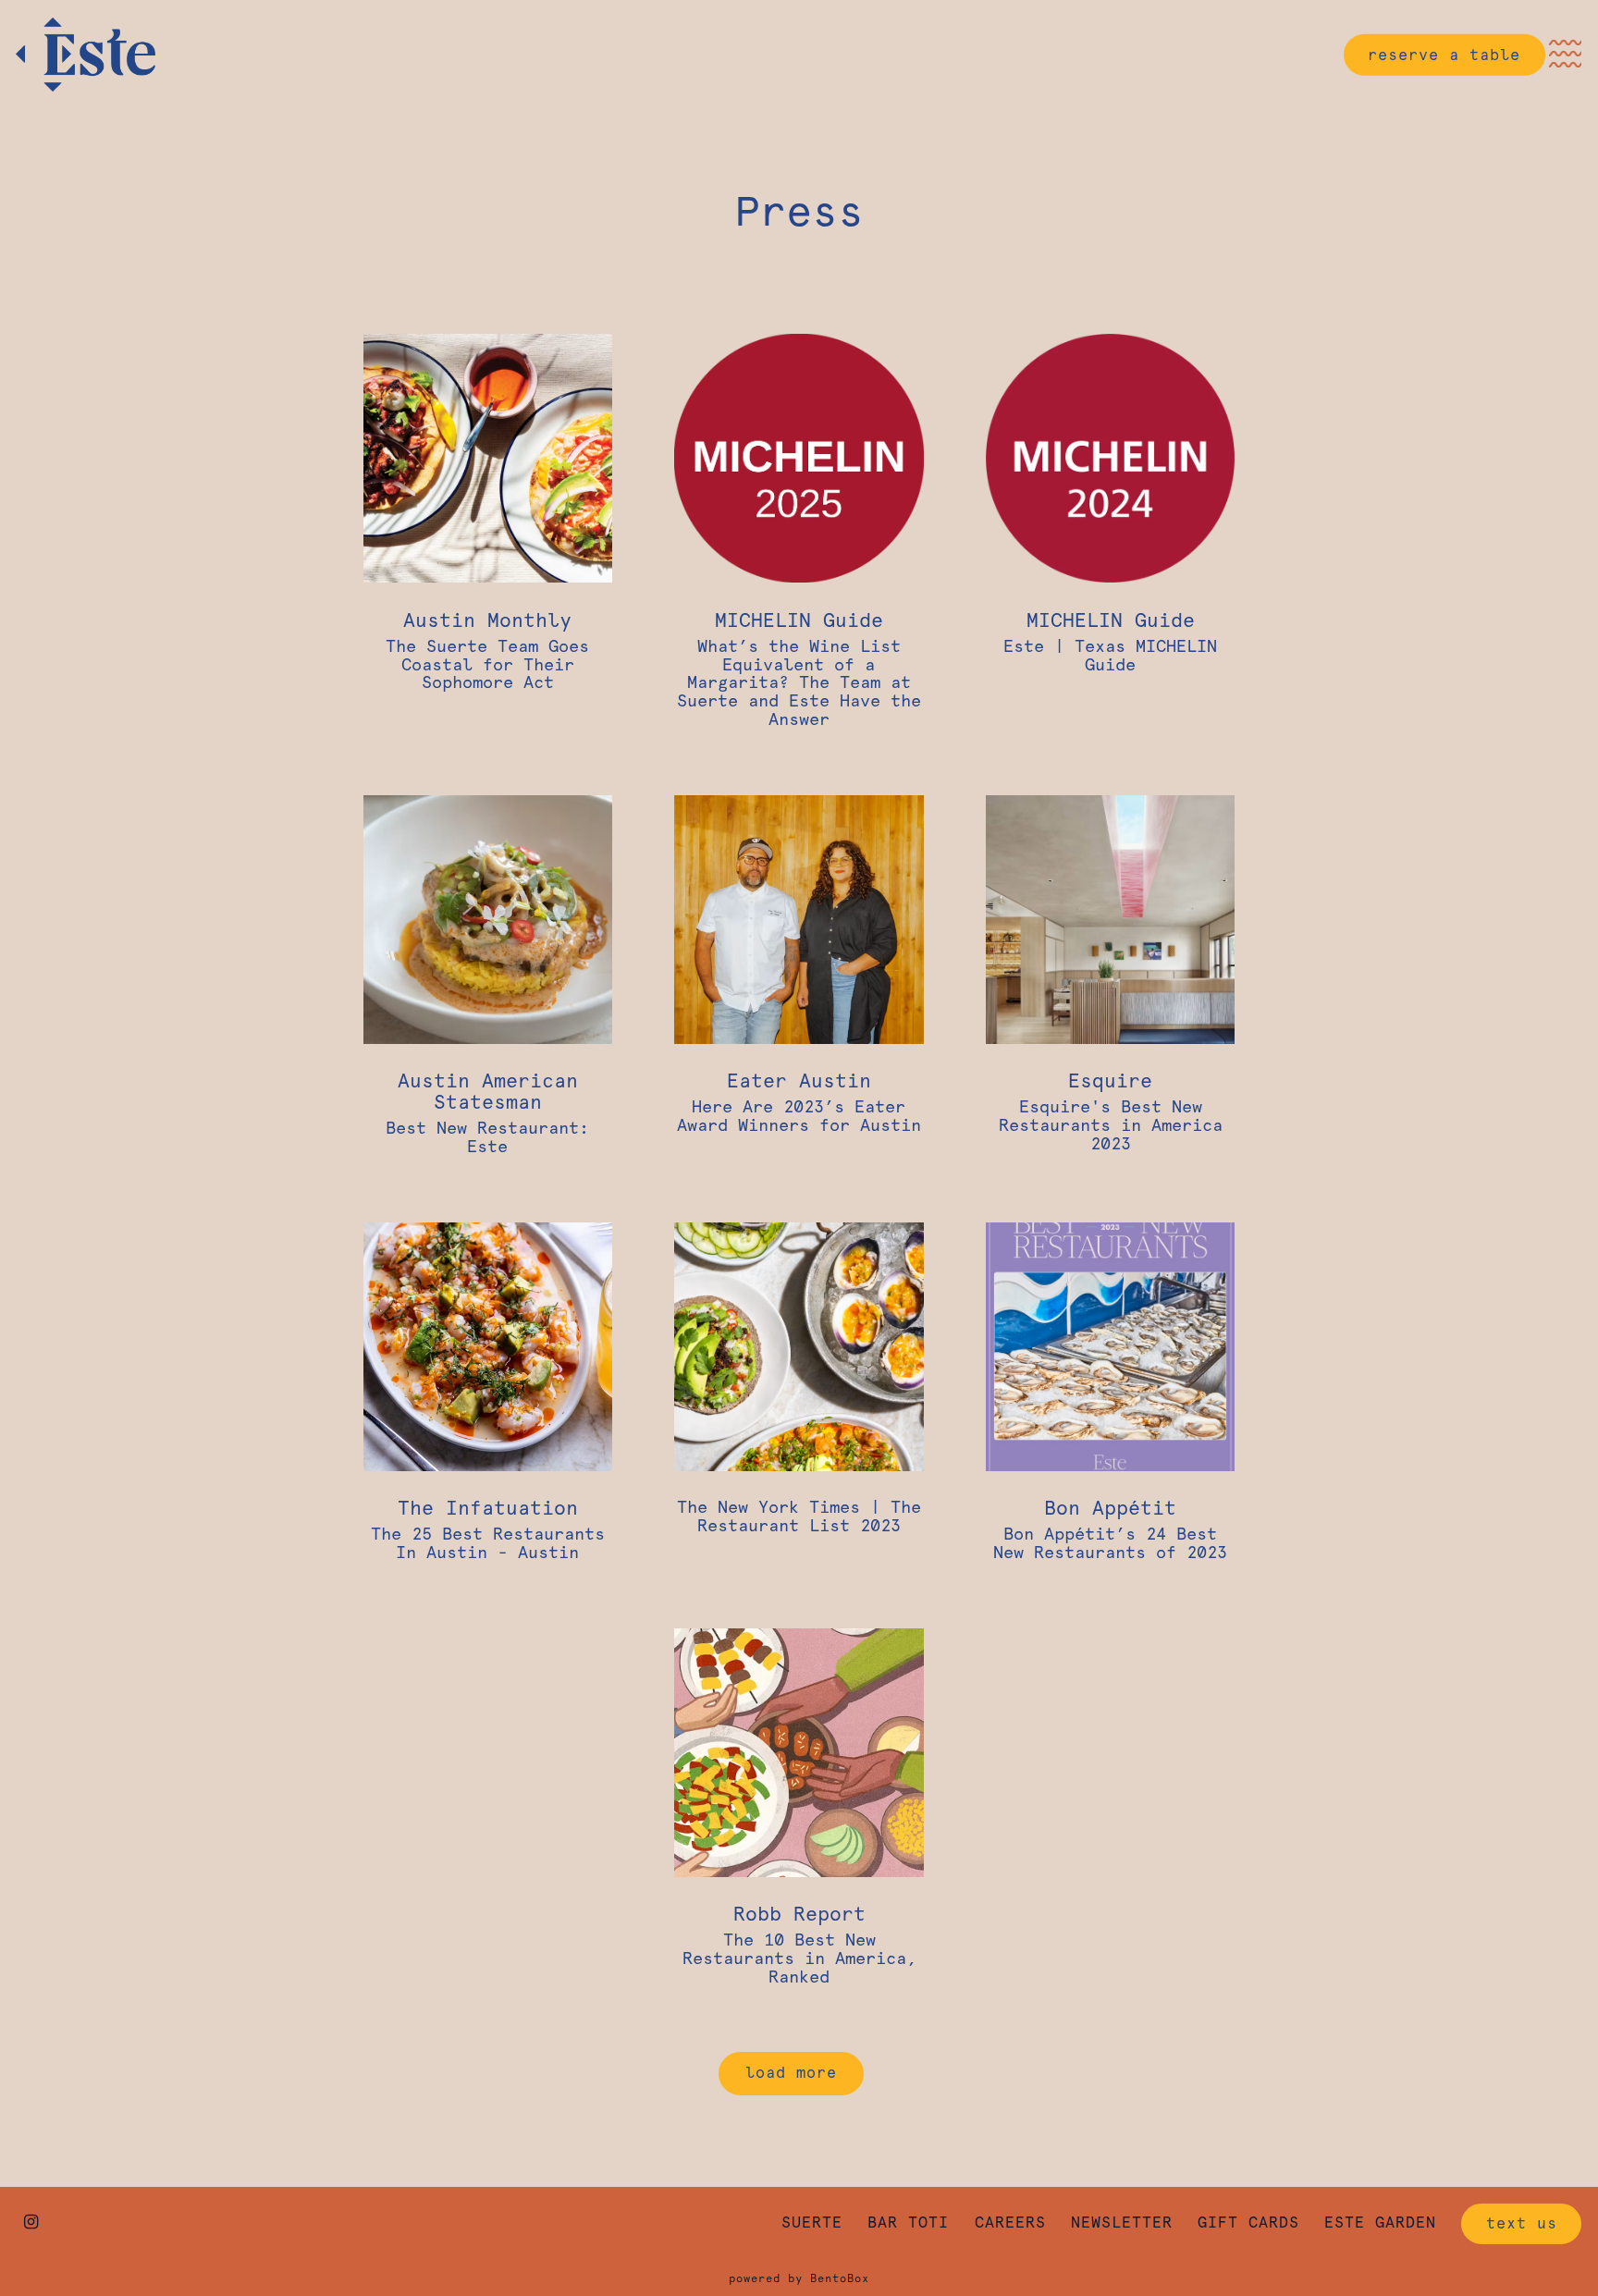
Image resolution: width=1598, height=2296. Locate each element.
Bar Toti (908, 2222)
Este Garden (1380, 2222)
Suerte (812, 2222)
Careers (1010, 2222)
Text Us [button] (1522, 2223)
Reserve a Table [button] (1444, 54)
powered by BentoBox (799, 2278)
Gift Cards (1248, 2222)
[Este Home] (117, 54)
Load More (805, 2072)
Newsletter (1122, 2222)
